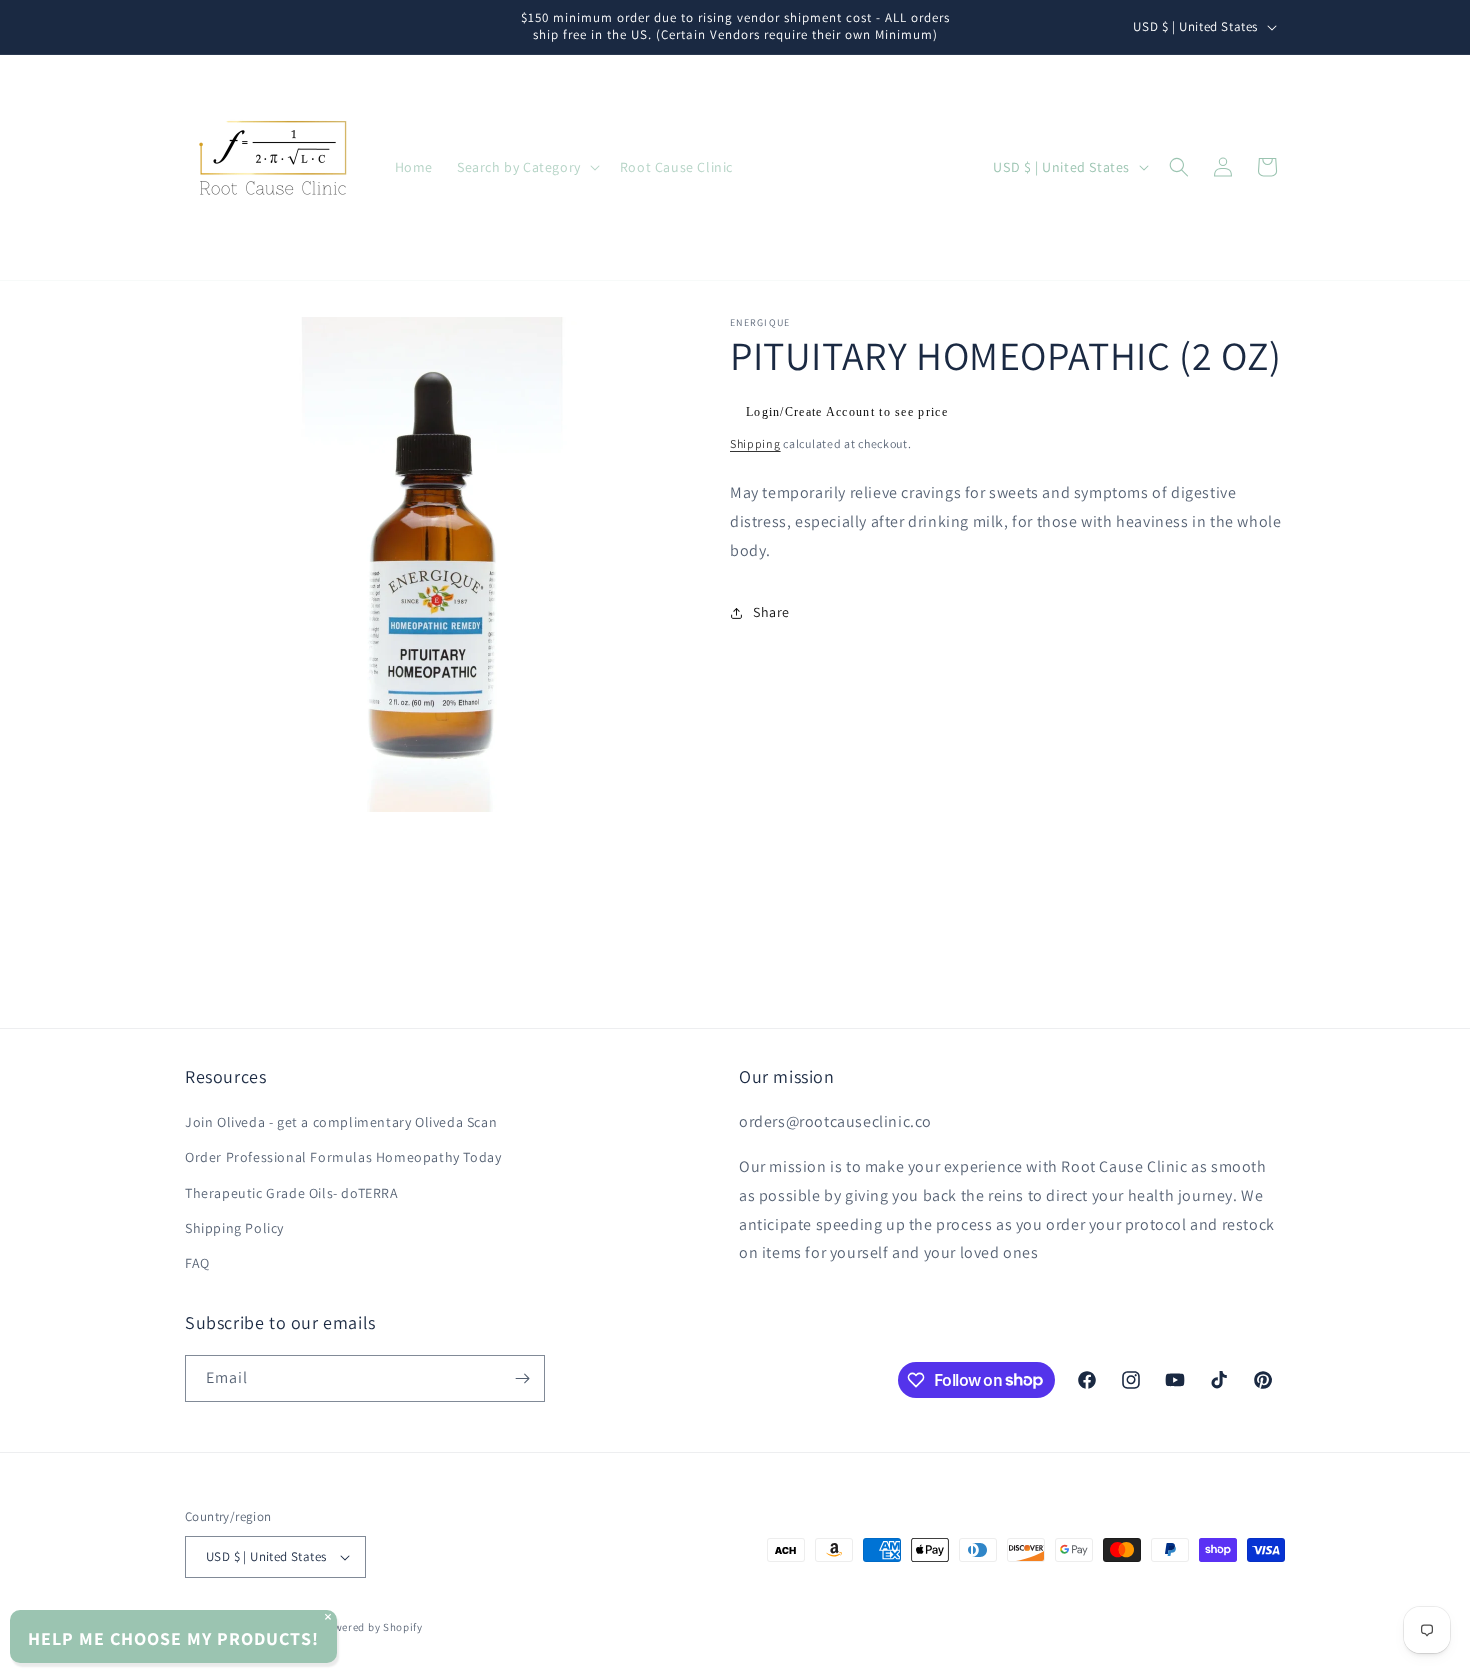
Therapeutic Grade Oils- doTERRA (292, 1193)
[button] (526, 167)
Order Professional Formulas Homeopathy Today (343, 1157)
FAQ (197, 1263)
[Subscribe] (522, 1378)
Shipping (755, 443)
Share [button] (771, 612)
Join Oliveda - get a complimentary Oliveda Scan (341, 1122)
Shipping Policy (234, 1228)
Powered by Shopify (371, 1627)
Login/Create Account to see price (847, 412)
